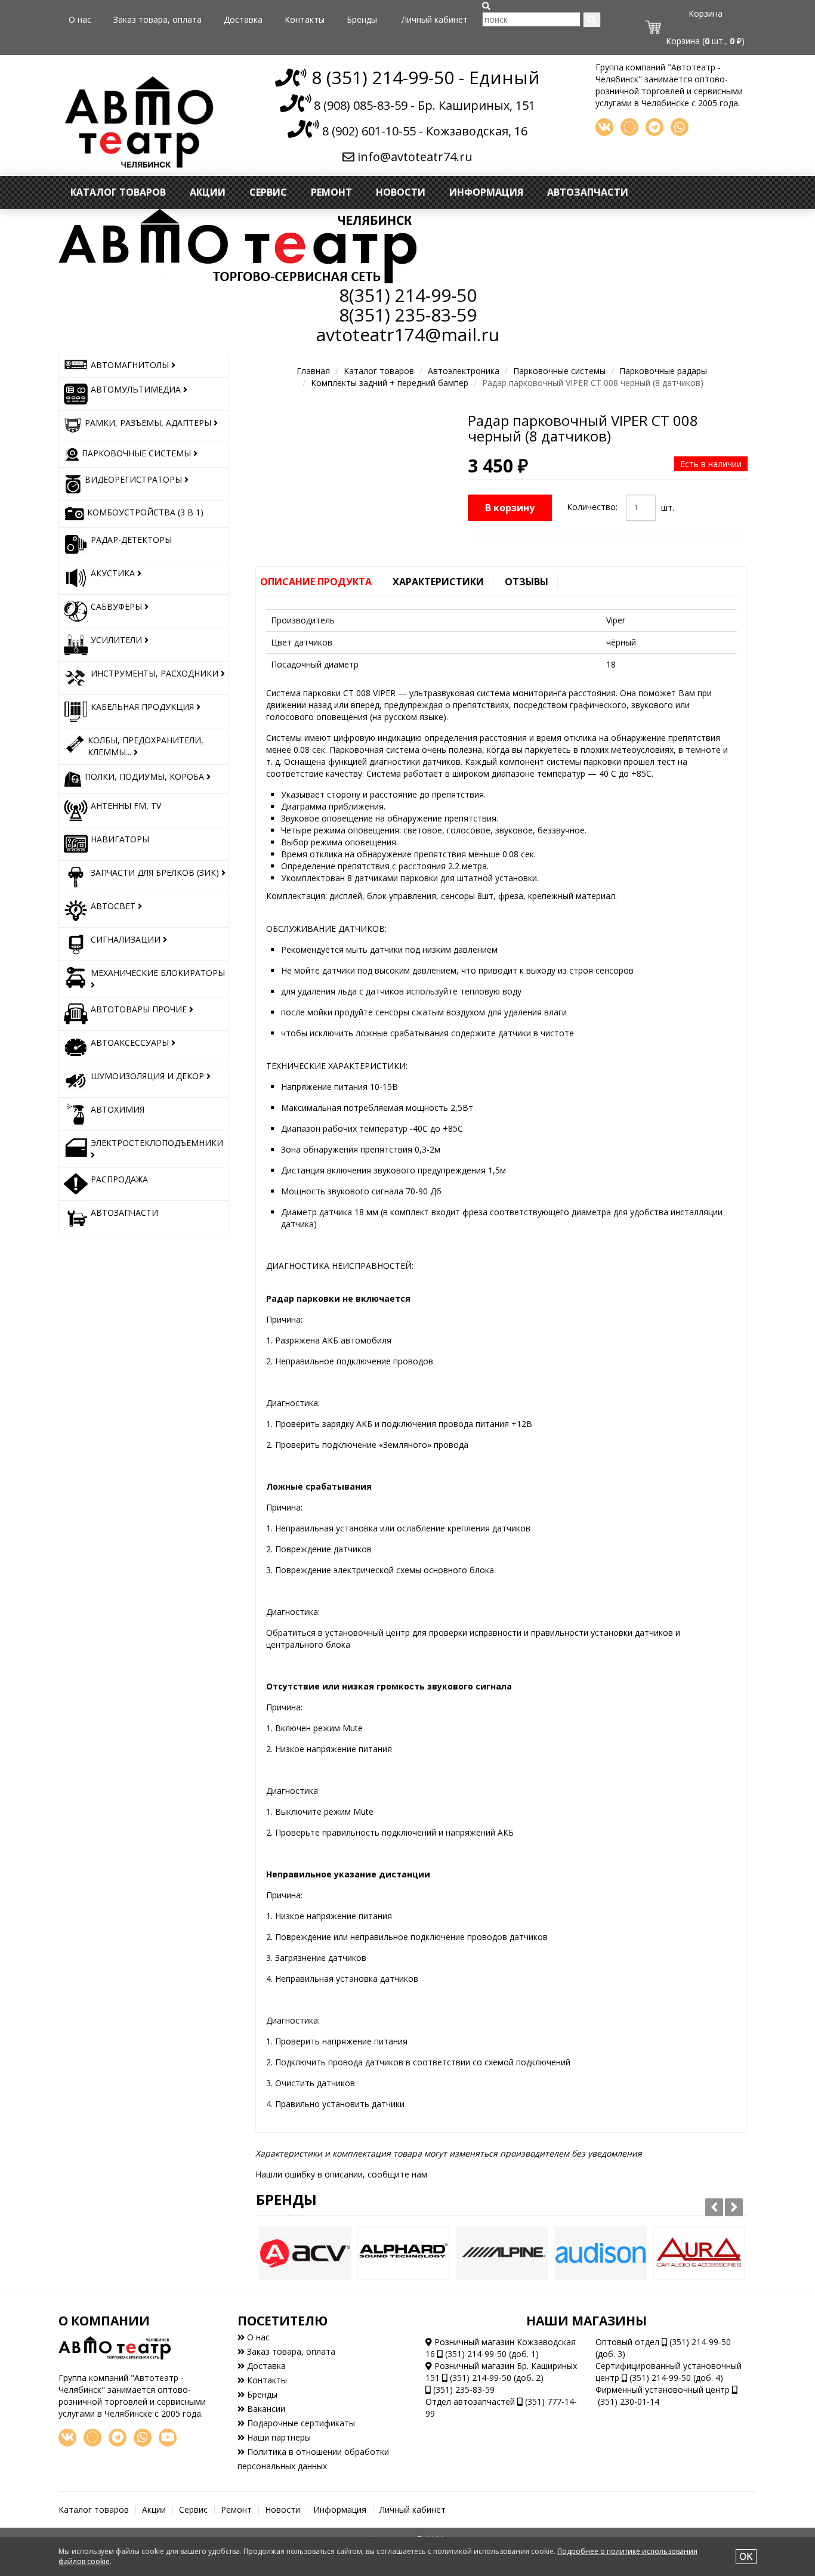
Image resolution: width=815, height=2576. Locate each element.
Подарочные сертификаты (300, 2423)
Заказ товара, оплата (158, 19)
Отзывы (527, 582)
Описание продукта (316, 582)
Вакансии (265, 2409)
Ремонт (331, 192)
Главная (313, 371)
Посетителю (283, 2321)
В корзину (510, 508)
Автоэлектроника (464, 371)
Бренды (362, 19)
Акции (208, 192)
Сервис (268, 192)
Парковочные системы (559, 371)
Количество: (592, 507)
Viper (616, 620)
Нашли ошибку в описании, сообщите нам (341, 2174)
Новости (401, 192)
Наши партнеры (278, 2437)
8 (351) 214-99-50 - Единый (423, 77)
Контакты (305, 19)
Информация (486, 192)
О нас (80, 19)
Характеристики (438, 582)
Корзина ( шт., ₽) (705, 41)
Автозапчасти (588, 192)
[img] (486, 6)
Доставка (243, 19)
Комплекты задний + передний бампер (390, 383)
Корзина (706, 13)
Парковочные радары (663, 371)
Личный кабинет (435, 19)
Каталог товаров (118, 192)
